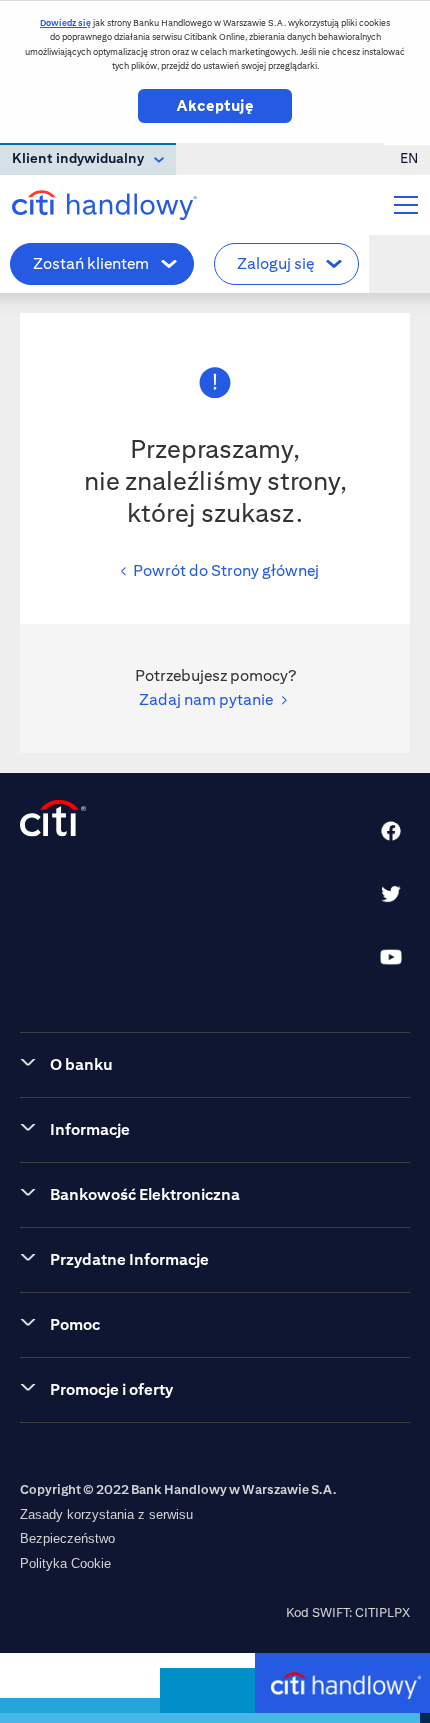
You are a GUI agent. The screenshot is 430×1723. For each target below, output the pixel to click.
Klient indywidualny (78, 158)
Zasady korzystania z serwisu (106, 1514)
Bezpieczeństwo (67, 1538)
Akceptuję (215, 105)
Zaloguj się (275, 263)
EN (409, 158)
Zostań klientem (91, 263)
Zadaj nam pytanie (206, 699)
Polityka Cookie (65, 1563)
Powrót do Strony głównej (226, 570)
